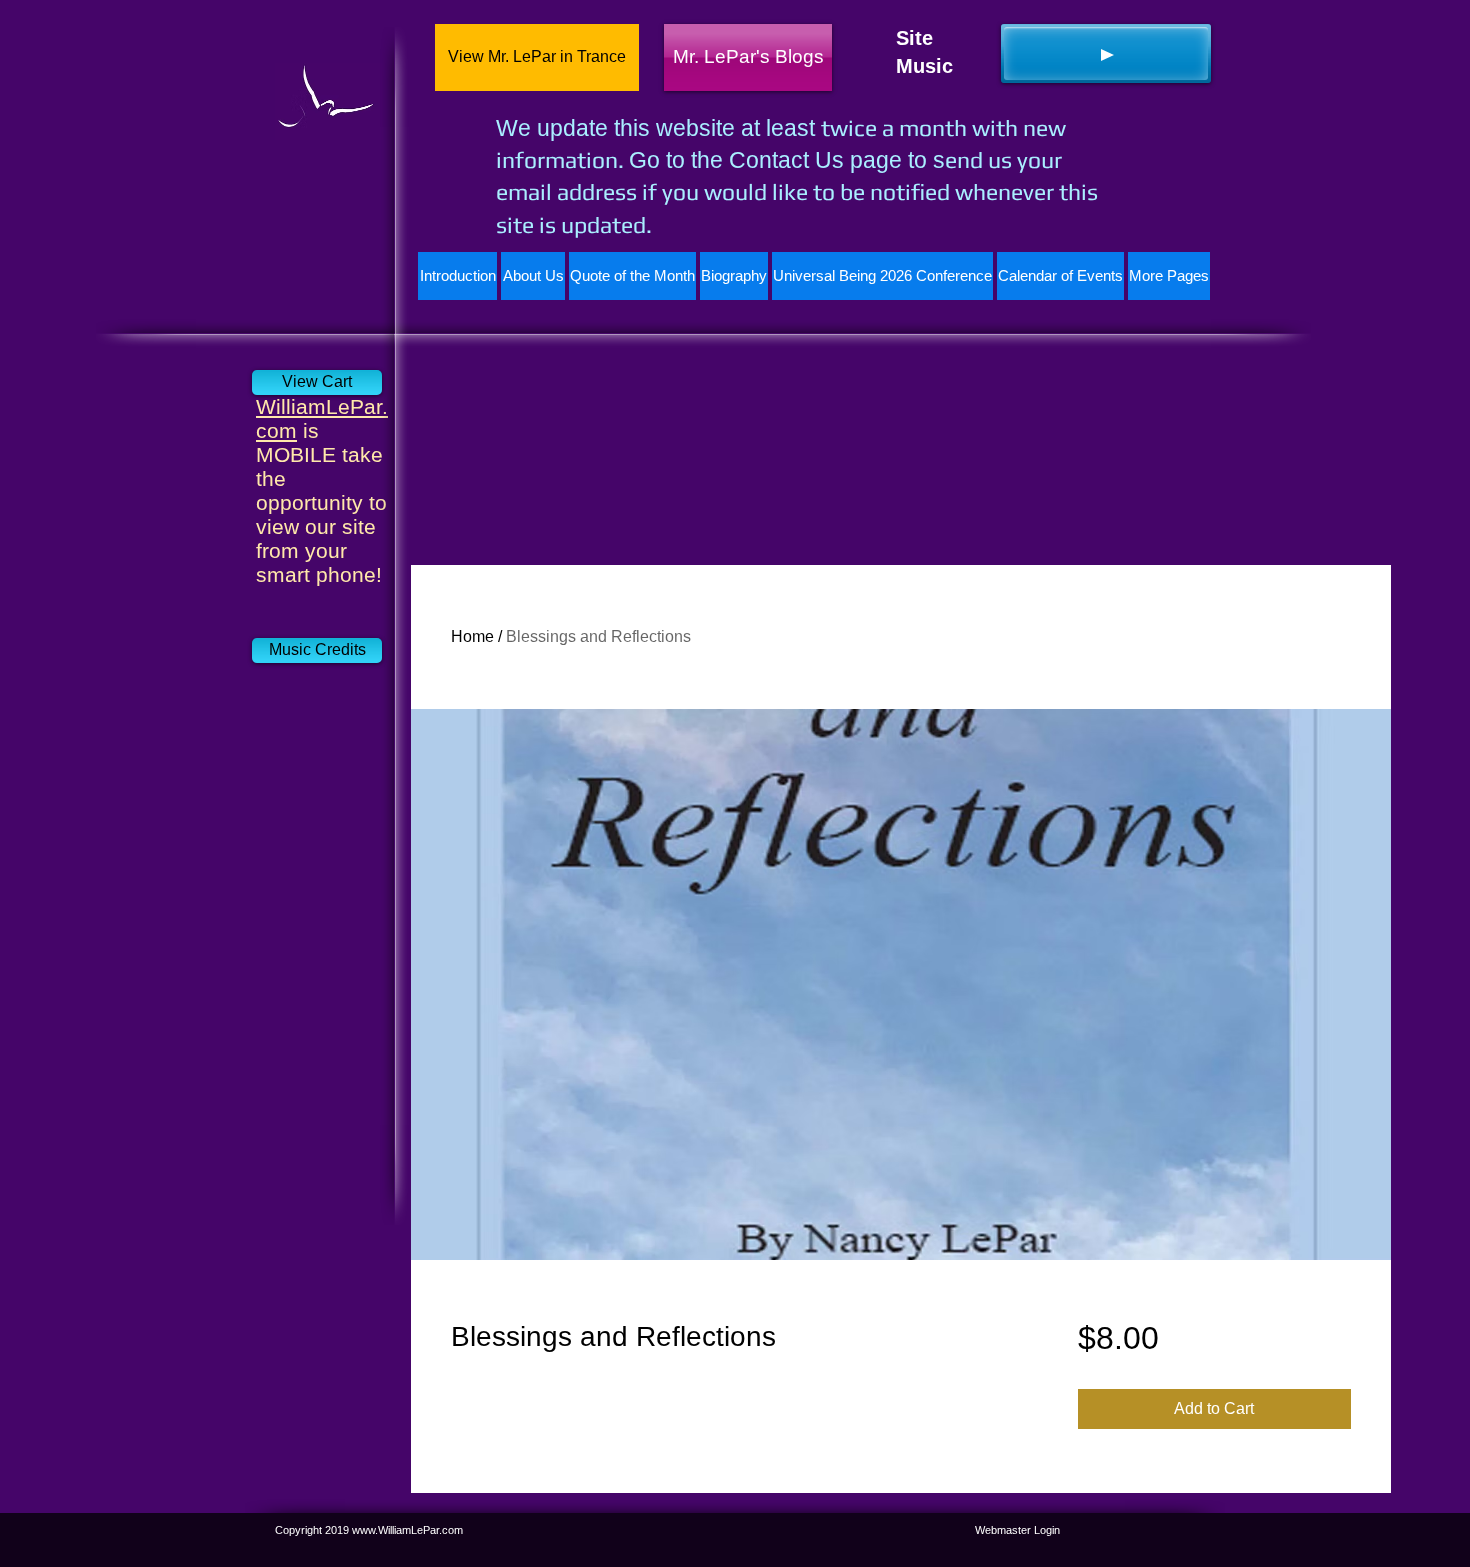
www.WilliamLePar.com (407, 1530)
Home (472, 636)
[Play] (1106, 53)
